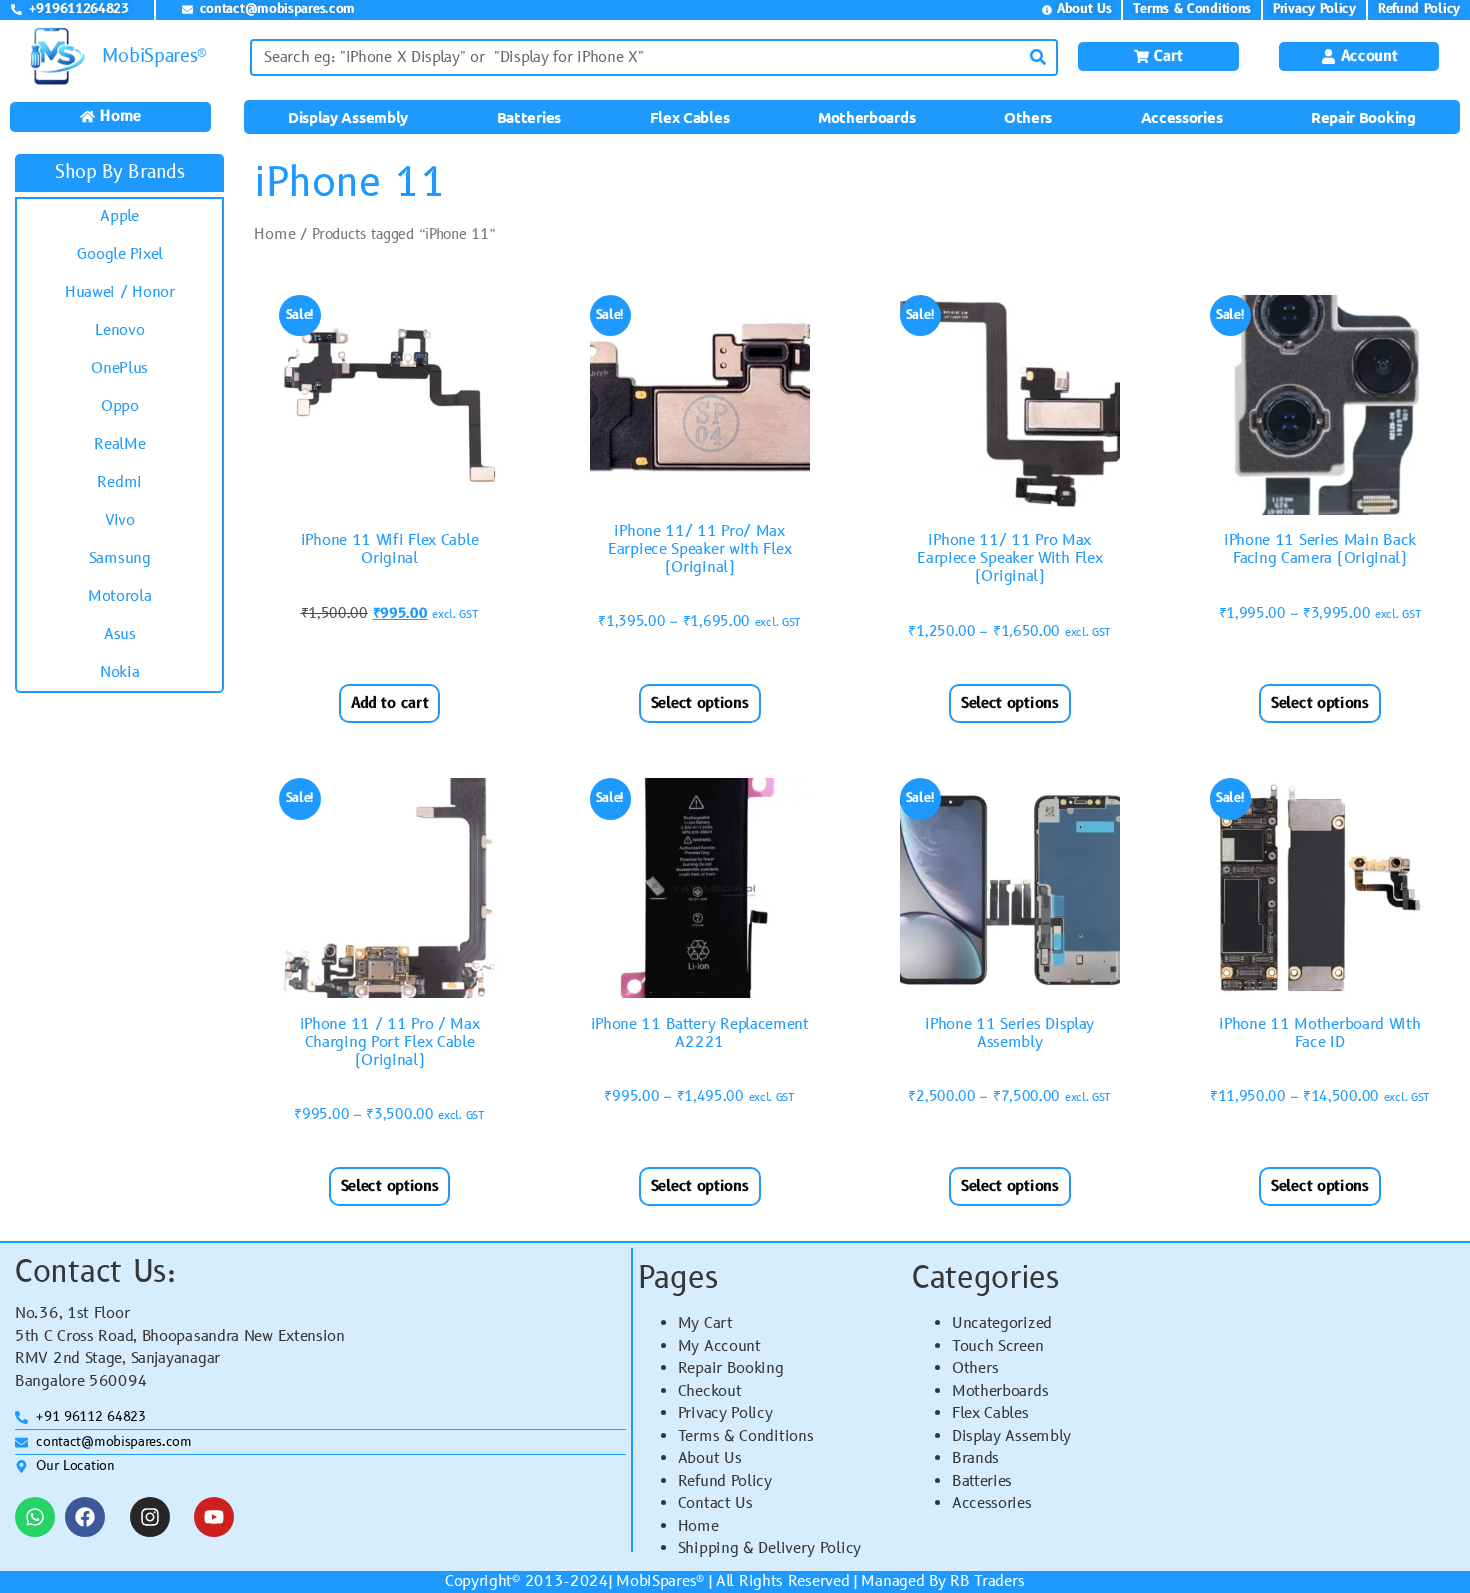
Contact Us (715, 1503)
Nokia (120, 672)
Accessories (1182, 117)
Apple (119, 216)
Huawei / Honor (120, 292)
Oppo (120, 406)
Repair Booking (1363, 117)
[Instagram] (150, 1517)
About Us (710, 1458)
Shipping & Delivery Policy (769, 1548)
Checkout (710, 1391)
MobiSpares (656, 1581)
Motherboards (866, 117)
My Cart (705, 1323)
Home (274, 234)
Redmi (119, 482)
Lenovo (119, 330)
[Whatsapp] (35, 1517)
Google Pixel (120, 254)
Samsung (120, 558)
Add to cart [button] (390, 703)
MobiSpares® (154, 56)
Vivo (120, 520)
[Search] (1037, 57)
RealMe (119, 444)
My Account (719, 1346)
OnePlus (119, 368)
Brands (975, 1458)
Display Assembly (348, 117)
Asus (120, 634)
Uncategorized (1002, 1323)
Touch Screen (997, 1346)
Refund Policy (725, 1481)
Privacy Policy (725, 1413)
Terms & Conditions (746, 1436)
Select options (700, 703)
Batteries (529, 117)
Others (1028, 117)
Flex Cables (690, 117)
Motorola (120, 596)
